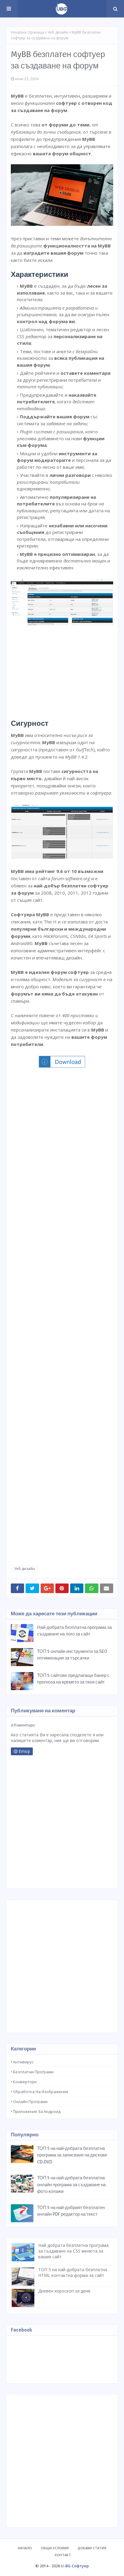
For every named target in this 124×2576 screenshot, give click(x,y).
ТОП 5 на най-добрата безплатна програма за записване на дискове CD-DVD (72, 2155)
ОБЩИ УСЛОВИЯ (55, 2548)
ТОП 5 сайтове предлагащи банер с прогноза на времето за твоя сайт (73, 1679)
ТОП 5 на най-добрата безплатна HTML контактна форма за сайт (73, 2272)
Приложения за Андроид (37, 2111)
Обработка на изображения (40, 2092)
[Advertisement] (62, 670)
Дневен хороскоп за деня (64, 2291)
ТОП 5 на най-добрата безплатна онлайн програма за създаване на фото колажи (71, 2185)
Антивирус (23, 2062)
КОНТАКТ (63, 2555)
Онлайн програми (30, 2102)
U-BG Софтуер (75, 2566)
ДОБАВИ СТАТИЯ (92, 2548)
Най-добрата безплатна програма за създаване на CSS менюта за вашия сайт (73, 2251)
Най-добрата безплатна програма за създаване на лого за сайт (74, 1631)
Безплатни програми (33, 2072)
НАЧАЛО (25, 2548)
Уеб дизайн (58, 32)
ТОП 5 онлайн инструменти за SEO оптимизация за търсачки (72, 1655)
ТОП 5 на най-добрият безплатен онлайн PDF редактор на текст (71, 2211)
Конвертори (25, 2082)
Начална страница (28, 32)
